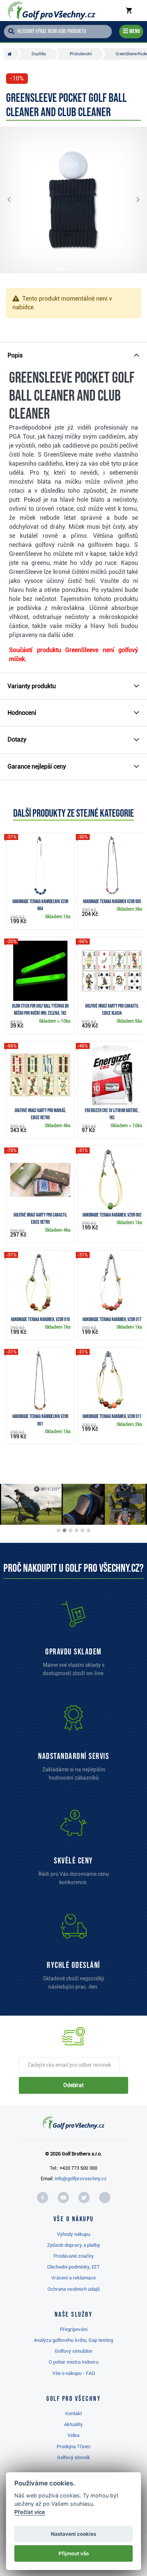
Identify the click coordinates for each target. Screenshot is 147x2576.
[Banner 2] (64, 1530)
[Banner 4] (77, 1530)
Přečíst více (30, 2512)
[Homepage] (51, 11)
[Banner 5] (83, 1530)
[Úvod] (11, 54)
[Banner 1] (58, 1530)
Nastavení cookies (73, 2534)
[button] (15, 200)
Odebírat (73, 2085)
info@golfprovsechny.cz (81, 2179)
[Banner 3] (70, 1530)
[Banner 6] (89, 1530)
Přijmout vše (74, 2553)
